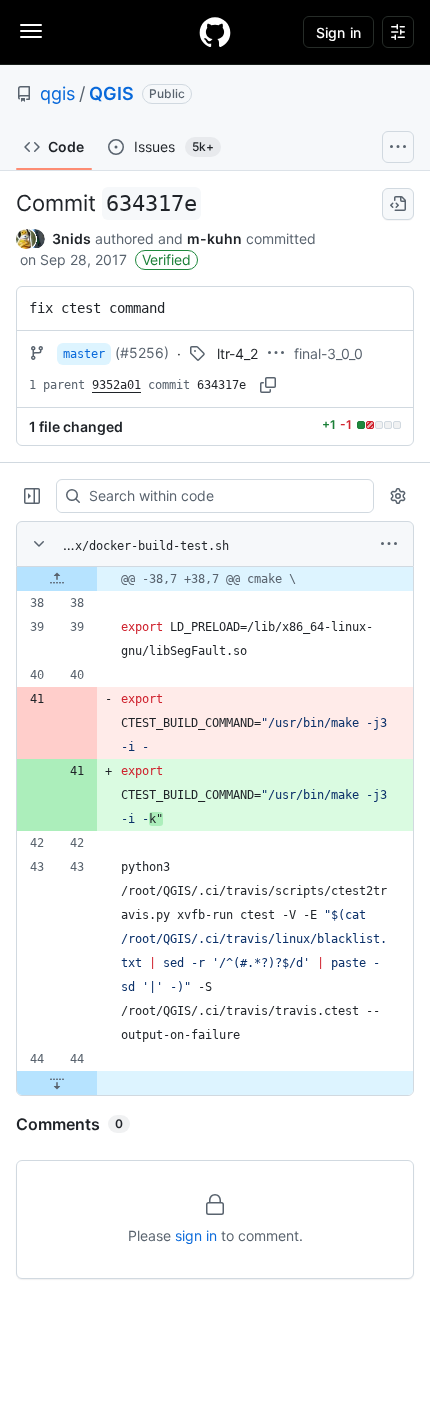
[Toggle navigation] (31, 31)
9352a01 (116, 385)
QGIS (111, 93)
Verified (166, 259)
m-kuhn (214, 238)
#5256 (142, 352)
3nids (71, 238)
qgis (57, 93)
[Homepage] (215, 32)
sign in (196, 1235)
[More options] (389, 544)
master (84, 354)
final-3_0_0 (328, 353)
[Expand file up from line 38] (57, 579)
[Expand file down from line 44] (57, 1083)
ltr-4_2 (237, 353)
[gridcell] (215, 579)
